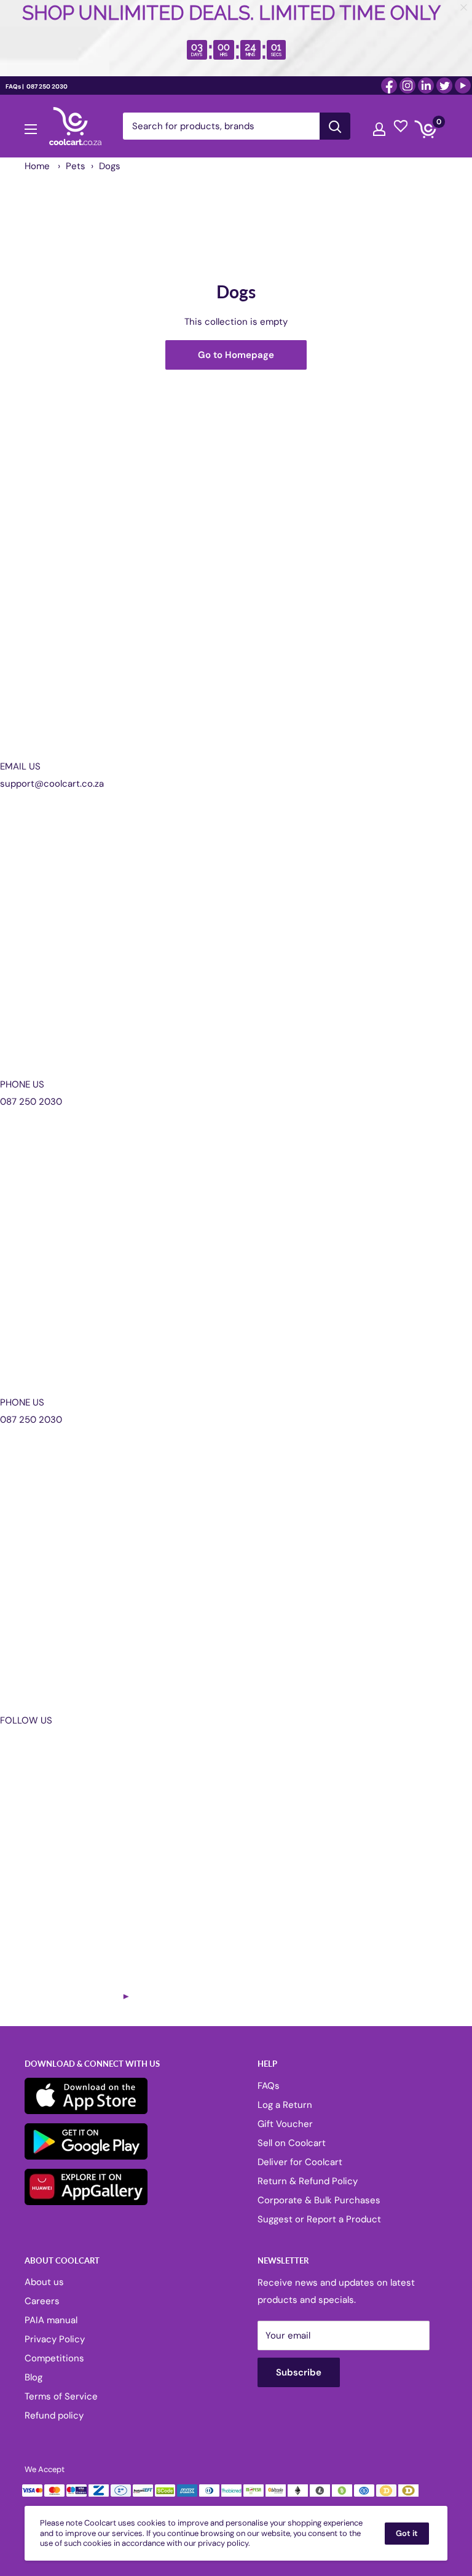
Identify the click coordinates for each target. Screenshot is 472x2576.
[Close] (377, 1188)
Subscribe (236, 1347)
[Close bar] (464, 8)
